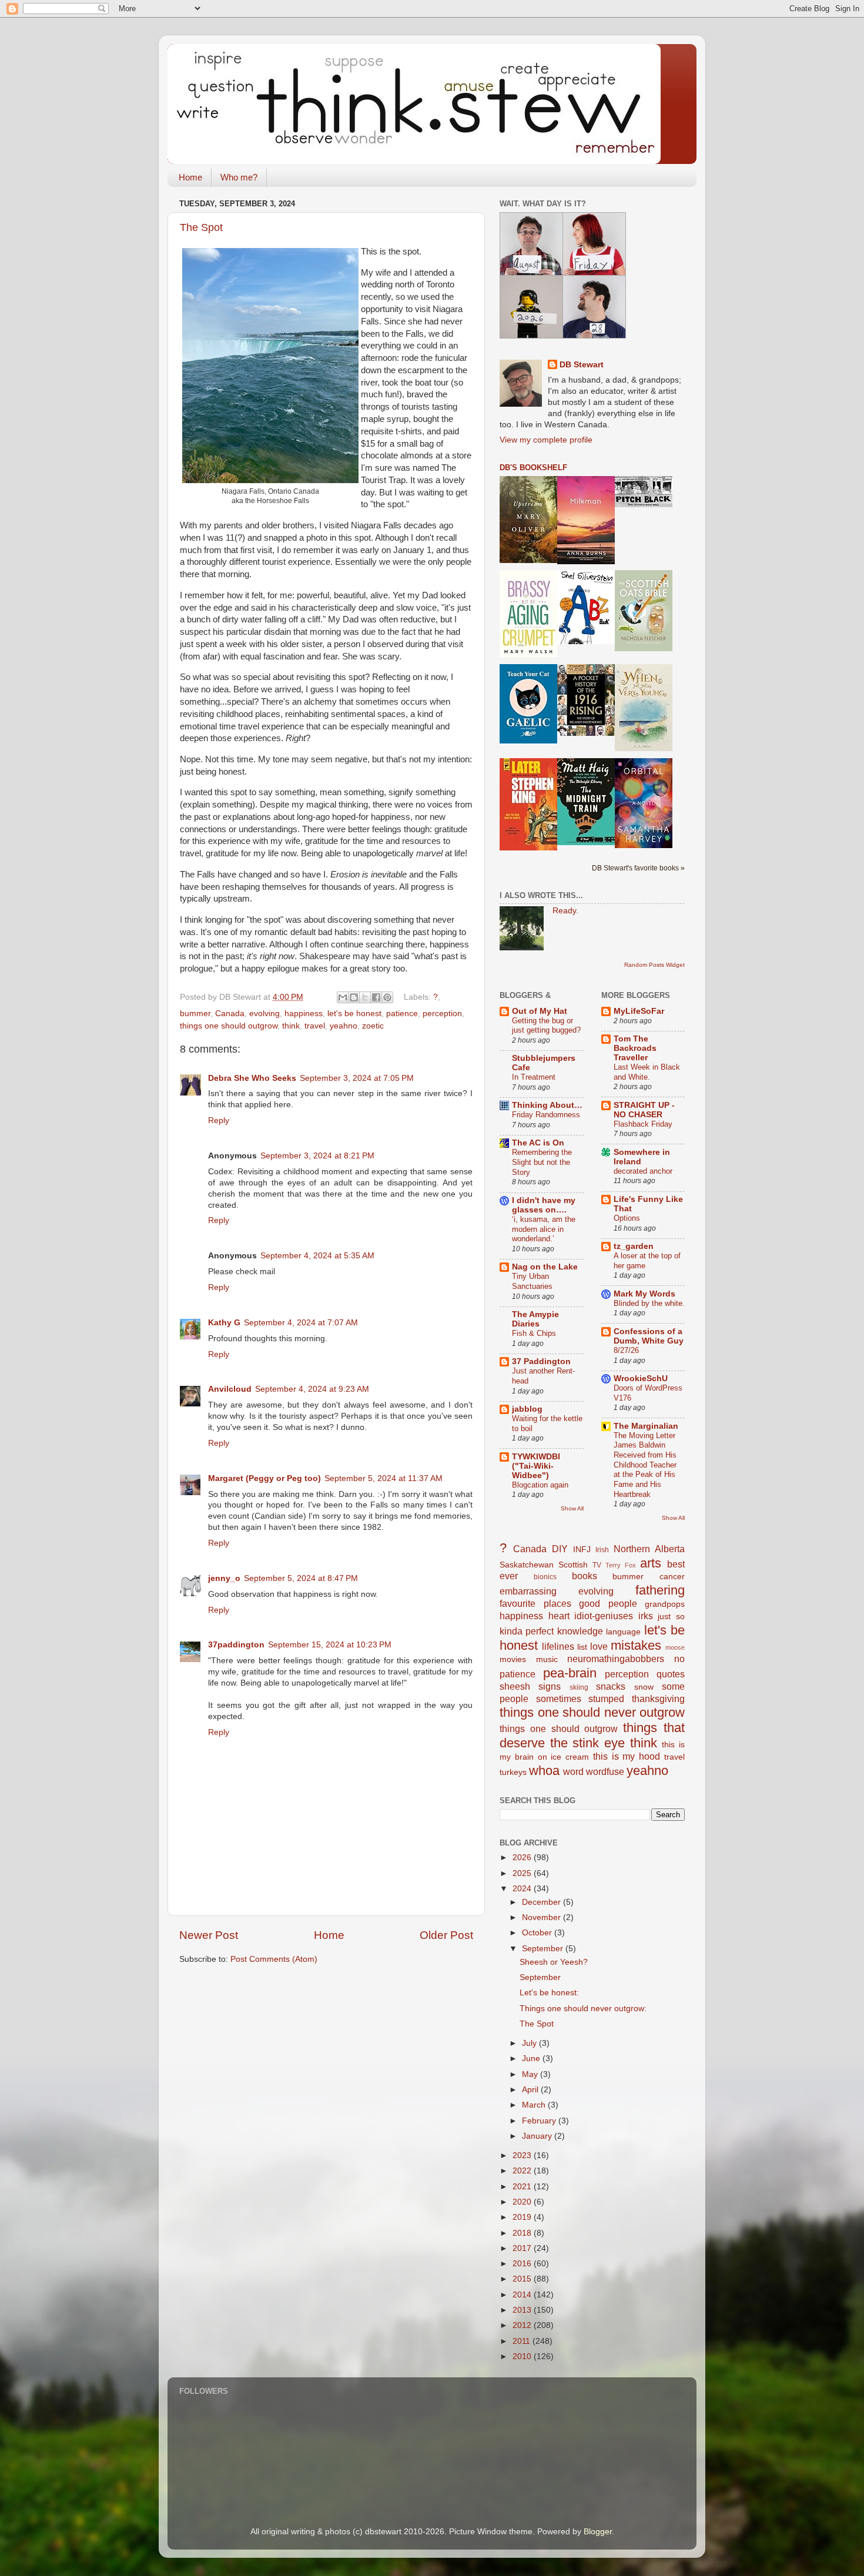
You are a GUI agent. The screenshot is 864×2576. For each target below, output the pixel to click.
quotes (671, 1674)
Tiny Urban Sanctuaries (532, 1281)
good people (608, 1603)
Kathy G (224, 1323)
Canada (230, 1014)
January (538, 2136)
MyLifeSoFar (639, 1011)
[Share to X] (365, 997)
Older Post (446, 1935)
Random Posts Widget (654, 965)
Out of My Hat (540, 1011)
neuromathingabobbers (616, 1659)
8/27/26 (626, 1350)
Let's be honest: (549, 1993)
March (535, 2105)
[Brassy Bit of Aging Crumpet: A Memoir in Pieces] (528, 654)
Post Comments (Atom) (274, 1959)
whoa (544, 1771)
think (291, 1026)
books (585, 1576)
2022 (523, 2171)
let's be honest (354, 1014)
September (544, 1949)
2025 (523, 1873)
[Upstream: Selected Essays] (528, 560)
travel (315, 1026)
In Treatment (534, 1077)
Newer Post (209, 1935)
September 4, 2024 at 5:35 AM (317, 1256)
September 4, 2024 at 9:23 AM (312, 1389)
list (582, 1647)
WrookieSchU (641, 1379)
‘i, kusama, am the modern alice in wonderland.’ (544, 1229)
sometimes (559, 1699)
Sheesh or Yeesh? (554, 1962)
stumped (606, 1699)
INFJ (582, 1550)
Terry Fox (621, 1565)
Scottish (573, 1565)
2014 (523, 2295)
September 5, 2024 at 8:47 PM (301, 1578)
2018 (523, 2233)
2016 (523, 2264)
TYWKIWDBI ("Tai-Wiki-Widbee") (536, 1466)
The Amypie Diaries (535, 1319)
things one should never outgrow (592, 1712)
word (573, 1771)
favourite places (535, 1603)
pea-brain (570, 1673)
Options (627, 1218)
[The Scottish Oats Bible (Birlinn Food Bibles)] (644, 649)
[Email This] (343, 997)
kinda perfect (527, 1631)
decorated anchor (643, 1171)
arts (651, 1563)
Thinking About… (547, 1105)
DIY (560, 1549)
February (540, 2121)
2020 (523, 2202)
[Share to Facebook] (376, 997)
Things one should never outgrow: (583, 2009)
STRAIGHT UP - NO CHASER (644, 1110)
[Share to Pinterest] (387, 997)
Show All (572, 1508)
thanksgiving (658, 1699)
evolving (264, 1014)
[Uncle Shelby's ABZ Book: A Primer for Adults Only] (586, 642)
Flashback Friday (643, 1124)
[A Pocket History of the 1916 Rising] (586, 733)
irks (646, 1616)
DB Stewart (582, 365)
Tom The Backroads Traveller (635, 1048)
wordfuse (605, 1771)
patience (402, 1014)
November (542, 1917)
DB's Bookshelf (533, 468)
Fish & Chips (534, 1333)
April (531, 2090)
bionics (545, 1577)
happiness (304, 1014)
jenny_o (224, 1578)
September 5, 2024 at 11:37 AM (384, 1478)
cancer (672, 1577)
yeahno (344, 1026)
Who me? (239, 177)
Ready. (565, 911)
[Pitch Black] (644, 505)
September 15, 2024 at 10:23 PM (330, 1645)
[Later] (528, 848)
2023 (523, 2155)
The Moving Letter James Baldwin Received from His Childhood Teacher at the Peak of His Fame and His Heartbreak (645, 1465)
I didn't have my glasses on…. (544, 1205)
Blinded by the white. (649, 1303)
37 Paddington (541, 1361)
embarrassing (528, 1591)
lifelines (558, 1646)
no (679, 1659)
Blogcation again (540, 1485)
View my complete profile (546, 440)
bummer (195, 1014)
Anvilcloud (230, 1389)
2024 (523, 1889)
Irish (602, 1550)
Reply (219, 1120)
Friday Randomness (546, 1115)
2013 (523, 2310)
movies (513, 1659)
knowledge (580, 1631)
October (538, 1933)
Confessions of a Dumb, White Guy (649, 1336)
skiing (579, 1687)
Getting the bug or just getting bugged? (546, 1026)
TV (597, 1565)
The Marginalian (646, 1426)
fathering (660, 1590)
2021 (523, 2187)
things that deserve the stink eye (592, 1735)
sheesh (515, 1686)
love (599, 1646)
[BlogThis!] (354, 997)
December (542, 1902)
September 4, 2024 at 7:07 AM (301, 1323)
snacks (611, 1686)
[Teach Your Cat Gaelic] (528, 741)
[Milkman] (586, 562)
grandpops (665, 1604)
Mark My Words (644, 1294)
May (531, 2074)
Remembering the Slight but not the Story (542, 1162)
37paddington (236, 1645)
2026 (523, 1858)
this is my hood (627, 1756)
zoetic (373, 1026)
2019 (523, 2217)
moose (675, 1647)
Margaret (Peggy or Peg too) (264, 1478)
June (532, 2059)
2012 (523, 2325)
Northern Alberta (649, 1549)
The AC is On (538, 1143)
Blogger (598, 2532)
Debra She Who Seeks (252, 1078)
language (623, 1632)
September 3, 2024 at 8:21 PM (317, 1156)
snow (644, 1687)
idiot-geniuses (604, 1616)
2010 (523, 2356)
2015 (523, 2279)
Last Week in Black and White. (647, 1072)
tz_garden (634, 1246)
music (547, 1659)
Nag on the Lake (545, 1267)
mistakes (636, 1645)
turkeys (513, 1772)
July (530, 2043)
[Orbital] (644, 845)
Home (190, 177)
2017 (523, 2248)
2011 (523, 2341)
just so (671, 1617)
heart (559, 1616)
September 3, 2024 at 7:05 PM (357, 1078)
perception (442, 1014)
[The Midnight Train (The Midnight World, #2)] (586, 843)
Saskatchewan (527, 1565)
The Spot (201, 227)
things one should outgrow (229, 1026)
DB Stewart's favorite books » (638, 868)
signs (550, 1686)
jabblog (527, 1409)
